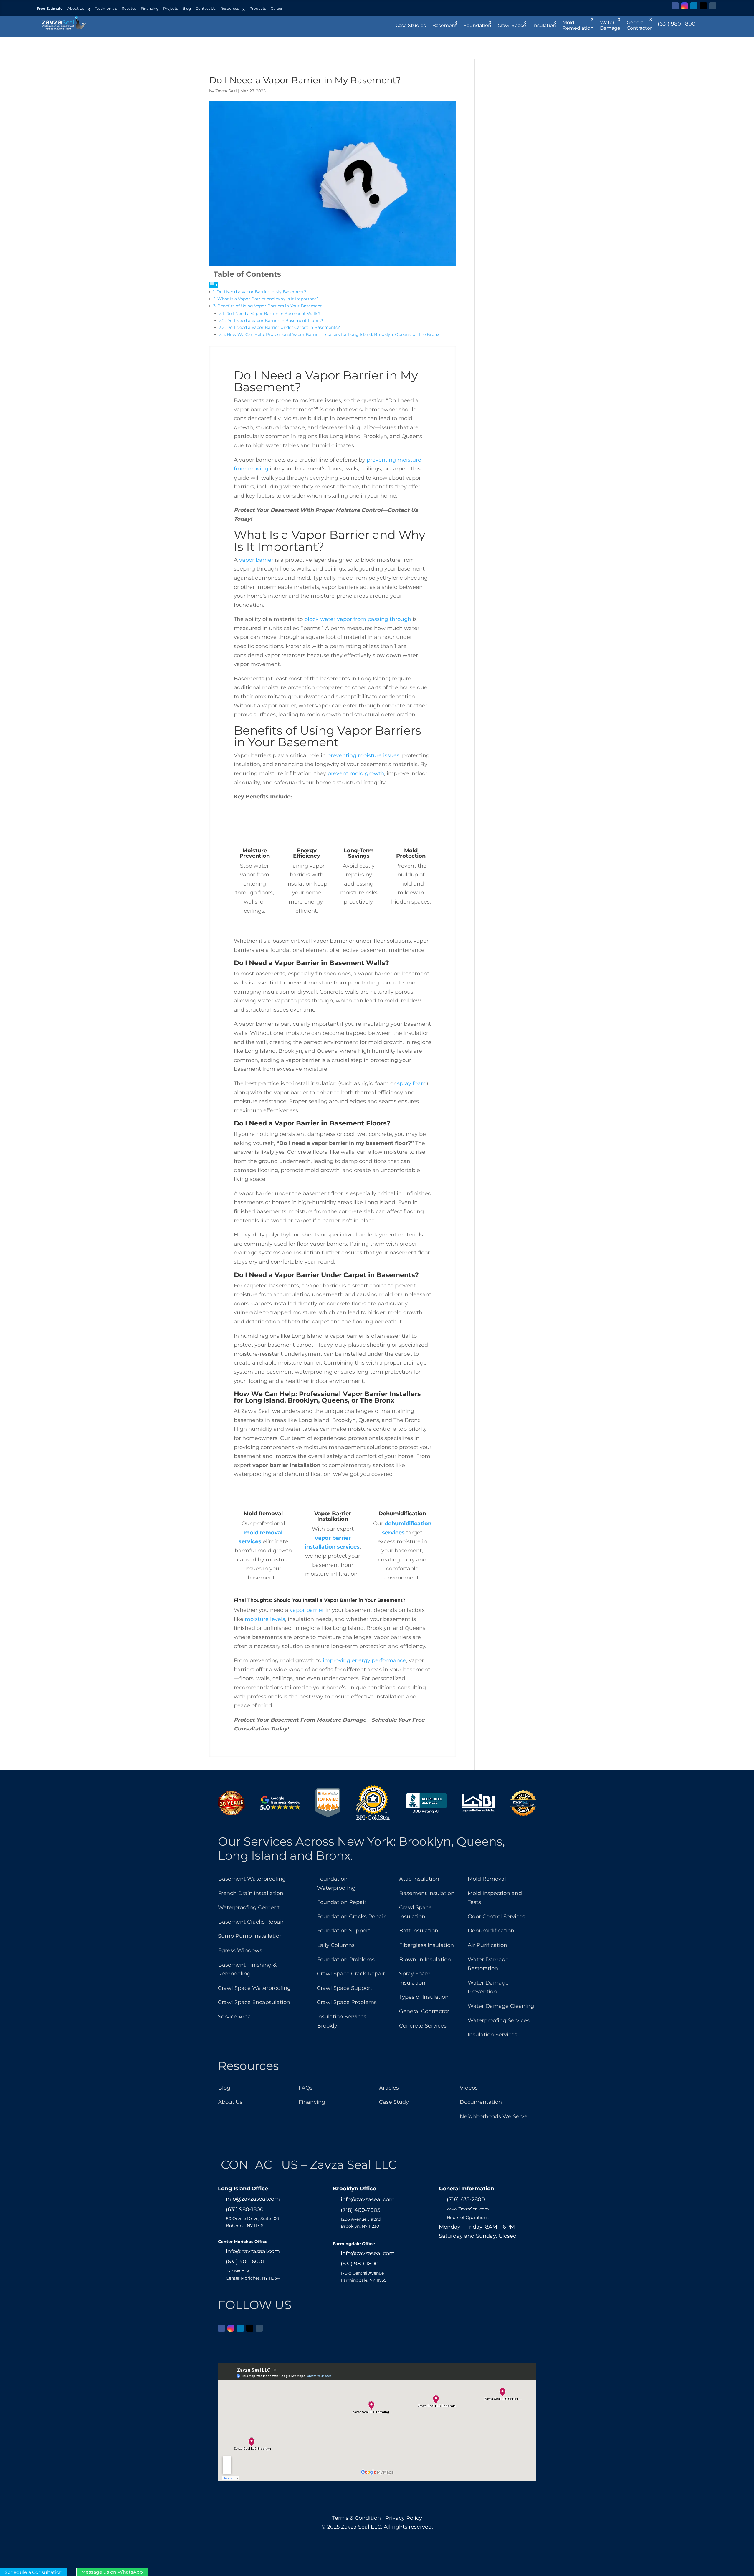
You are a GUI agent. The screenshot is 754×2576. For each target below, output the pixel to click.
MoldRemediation (578, 25)
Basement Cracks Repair (251, 1922)
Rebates (129, 8)
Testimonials (106, 8)
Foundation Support (344, 1931)
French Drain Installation (251, 1893)
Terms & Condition (357, 2518)
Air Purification (487, 1945)
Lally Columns (336, 1945)
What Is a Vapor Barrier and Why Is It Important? (268, 299)
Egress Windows (240, 1950)
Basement (445, 25)
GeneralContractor (639, 25)
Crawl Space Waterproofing (254, 1988)
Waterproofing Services (499, 2020)
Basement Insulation (427, 1893)
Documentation (481, 2102)
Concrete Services (423, 2026)
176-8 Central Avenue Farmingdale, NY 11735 (364, 2277)
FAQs (306, 2088)
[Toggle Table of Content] (214, 285)
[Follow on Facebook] (675, 6)
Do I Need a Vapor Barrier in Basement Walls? (273, 314)
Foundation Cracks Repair (351, 1917)
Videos (469, 2088)
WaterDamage (610, 25)
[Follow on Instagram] (684, 6)
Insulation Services (492, 2035)
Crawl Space (512, 25)
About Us (76, 8)
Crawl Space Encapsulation (254, 2002)
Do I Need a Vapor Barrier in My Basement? (261, 292)
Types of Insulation (424, 1997)
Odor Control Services (496, 1917)
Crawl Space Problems (347, 2002)
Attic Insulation (419, 1879)
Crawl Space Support (345, 1988)
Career (277, 8)
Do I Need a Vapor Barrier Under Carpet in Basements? (283, 327)
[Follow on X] (703, 6)
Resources (230, 8)
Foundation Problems (346, 1960)
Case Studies (411, 25)
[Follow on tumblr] (713, 6)
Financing (150, 8)
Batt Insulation (419, 1931)
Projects (171, 8)
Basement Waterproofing (252, 1879)
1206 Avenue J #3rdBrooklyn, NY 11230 (361, 2223)
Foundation (477, 25)
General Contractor (424, 2011)
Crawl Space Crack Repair (351, 1974)
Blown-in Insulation (425, 1960)
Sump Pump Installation (250, 1936)
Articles (389, 2088)
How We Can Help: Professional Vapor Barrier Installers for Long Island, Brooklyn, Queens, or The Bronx (333, 334)
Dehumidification (491, 1931)
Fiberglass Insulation (426, 1945)
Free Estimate (50, 8)
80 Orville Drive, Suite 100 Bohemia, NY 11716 (252, 2222)
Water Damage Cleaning (501, 2006)
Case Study (394, 2102)
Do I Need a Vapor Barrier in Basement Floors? (275, 321)
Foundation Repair (342, 1902)
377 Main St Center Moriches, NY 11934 (253, 2275)
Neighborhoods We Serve (494, 2116)
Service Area (234, 2017)
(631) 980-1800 (677, 24)
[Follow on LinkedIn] (694, 6)
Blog (187, 8)
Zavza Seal (226, 91)
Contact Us (206, 8)
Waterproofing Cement (249, 1907)
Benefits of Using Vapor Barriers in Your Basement (270, 306)
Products (258, 8)
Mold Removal (487, 1879)
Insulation (544, 25)
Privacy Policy (404, 2518)
